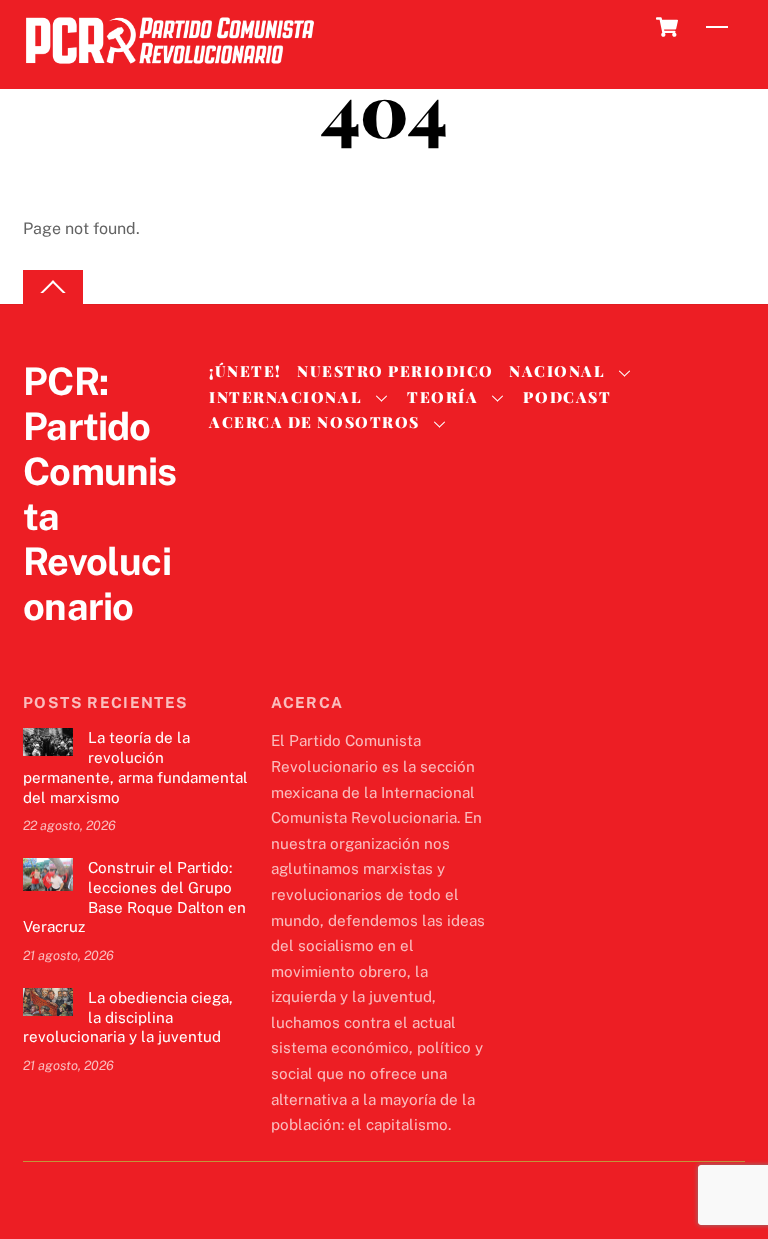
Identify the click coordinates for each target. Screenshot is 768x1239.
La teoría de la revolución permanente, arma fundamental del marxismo (135, 767)
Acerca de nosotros (314, 422)
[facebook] (91, 647)
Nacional (557, 371)
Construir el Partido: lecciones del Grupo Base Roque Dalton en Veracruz (134, 897)
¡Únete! (245, 371)
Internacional (285, 397)
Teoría (442, 397)
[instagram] (139, 647)
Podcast (567, 397)
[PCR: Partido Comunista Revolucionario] (170, 69)
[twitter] (43, 647)
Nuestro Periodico (395, 371)
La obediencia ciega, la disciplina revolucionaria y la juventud (128, 1017)
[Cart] (667, 27)
